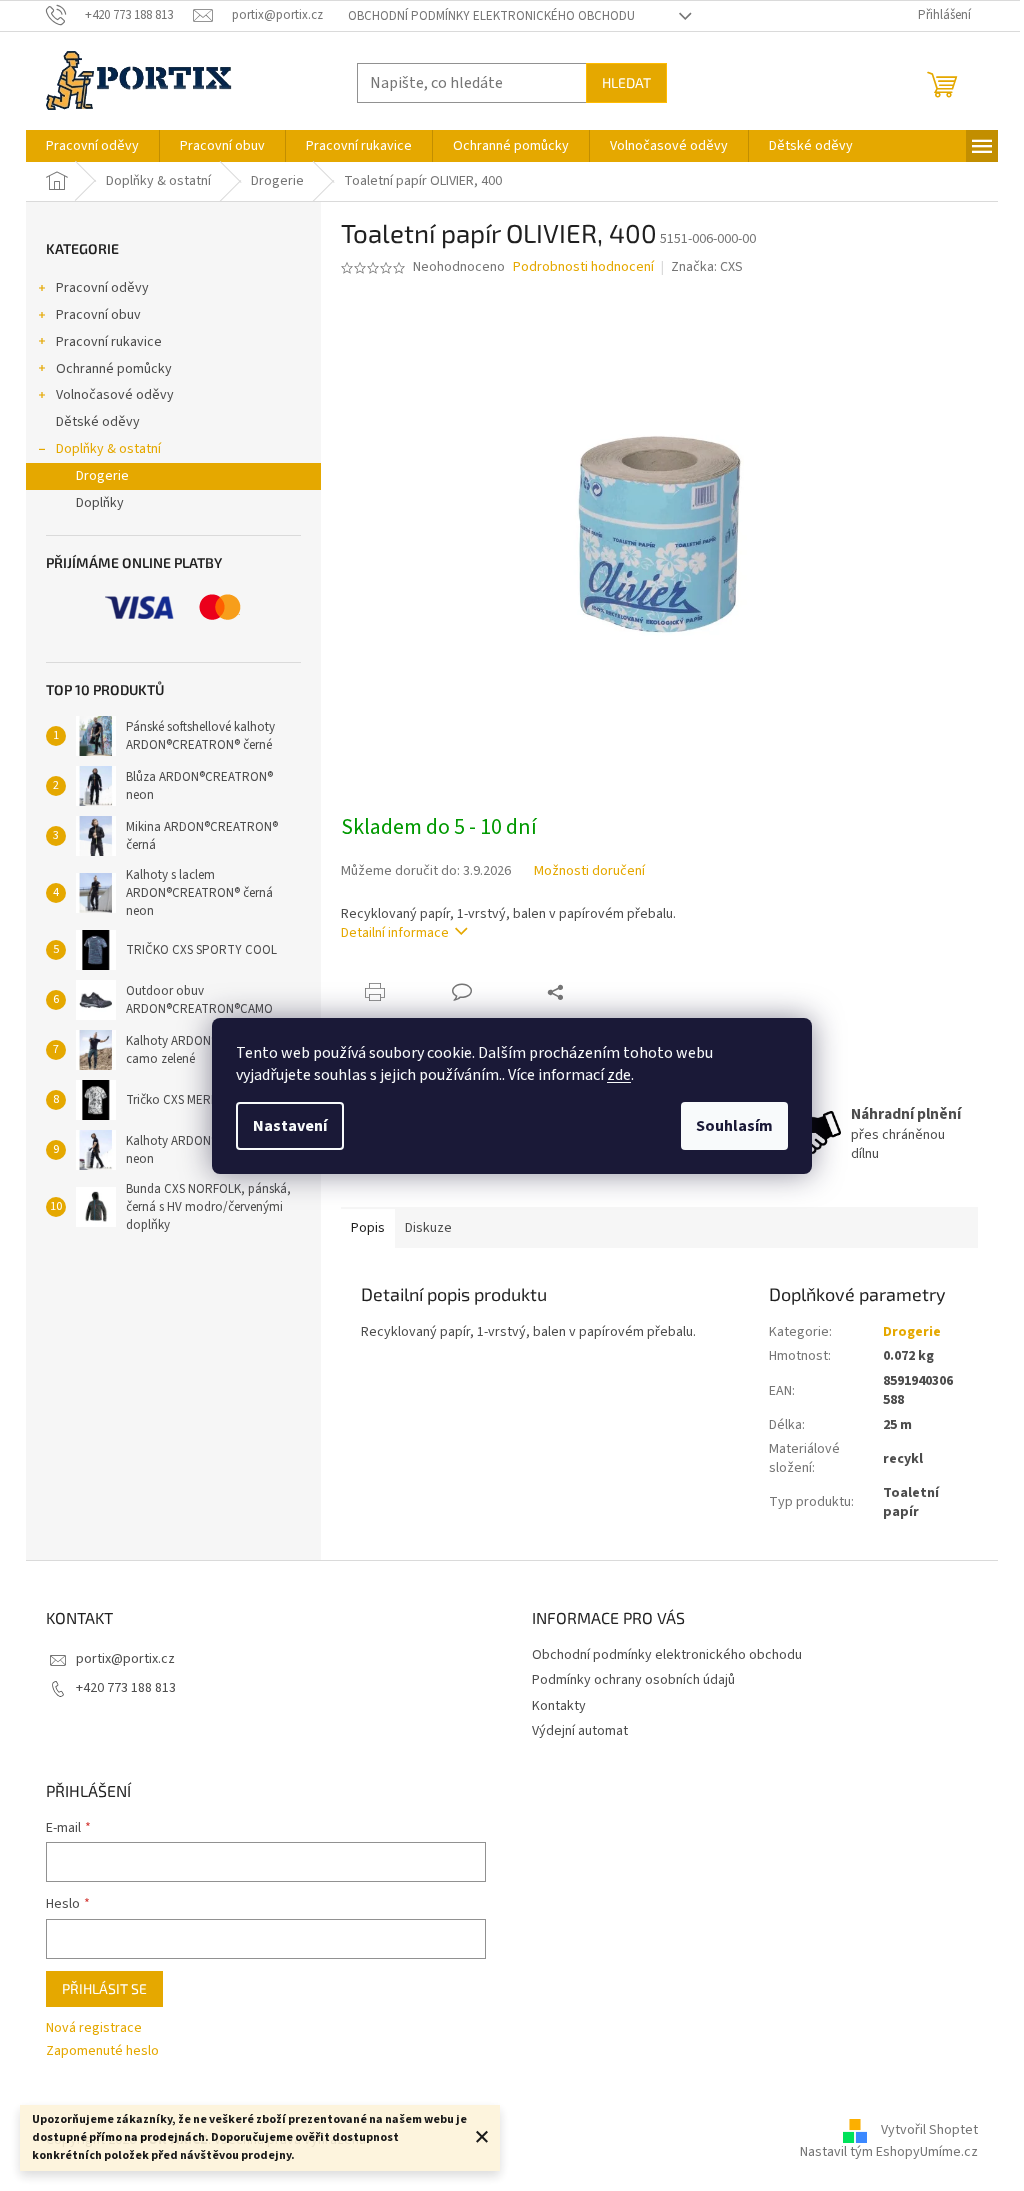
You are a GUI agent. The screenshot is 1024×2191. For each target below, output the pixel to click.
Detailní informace (395, 933)
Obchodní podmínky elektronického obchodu (491, 16)
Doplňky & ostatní (108, 449)
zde (619, 1075)
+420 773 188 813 (126, 1688)
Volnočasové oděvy (115, 395)
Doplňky (100, 503)
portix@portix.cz (125, 1659)
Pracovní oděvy (102, 288)
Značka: (707, 267)
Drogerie (102, 476)
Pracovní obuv (98, 315)
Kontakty (559, 1706)
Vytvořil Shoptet (929, 2130)
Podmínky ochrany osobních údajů (633, 1680)
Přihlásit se (104, 1988)
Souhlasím (734, 1126)
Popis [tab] (368, 1228)
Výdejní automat (580, 1731)
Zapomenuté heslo (102, 2051)
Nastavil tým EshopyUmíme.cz (889, 2152)
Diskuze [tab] (428, 1228)
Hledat (626, 82)
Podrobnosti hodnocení (583, 267)
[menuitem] (92, 146)
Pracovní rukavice (109, 342)
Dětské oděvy (98, 422)
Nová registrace (94, 2028)
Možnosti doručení (589, 871)
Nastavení (290, 1126)
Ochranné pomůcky (114, 369)
